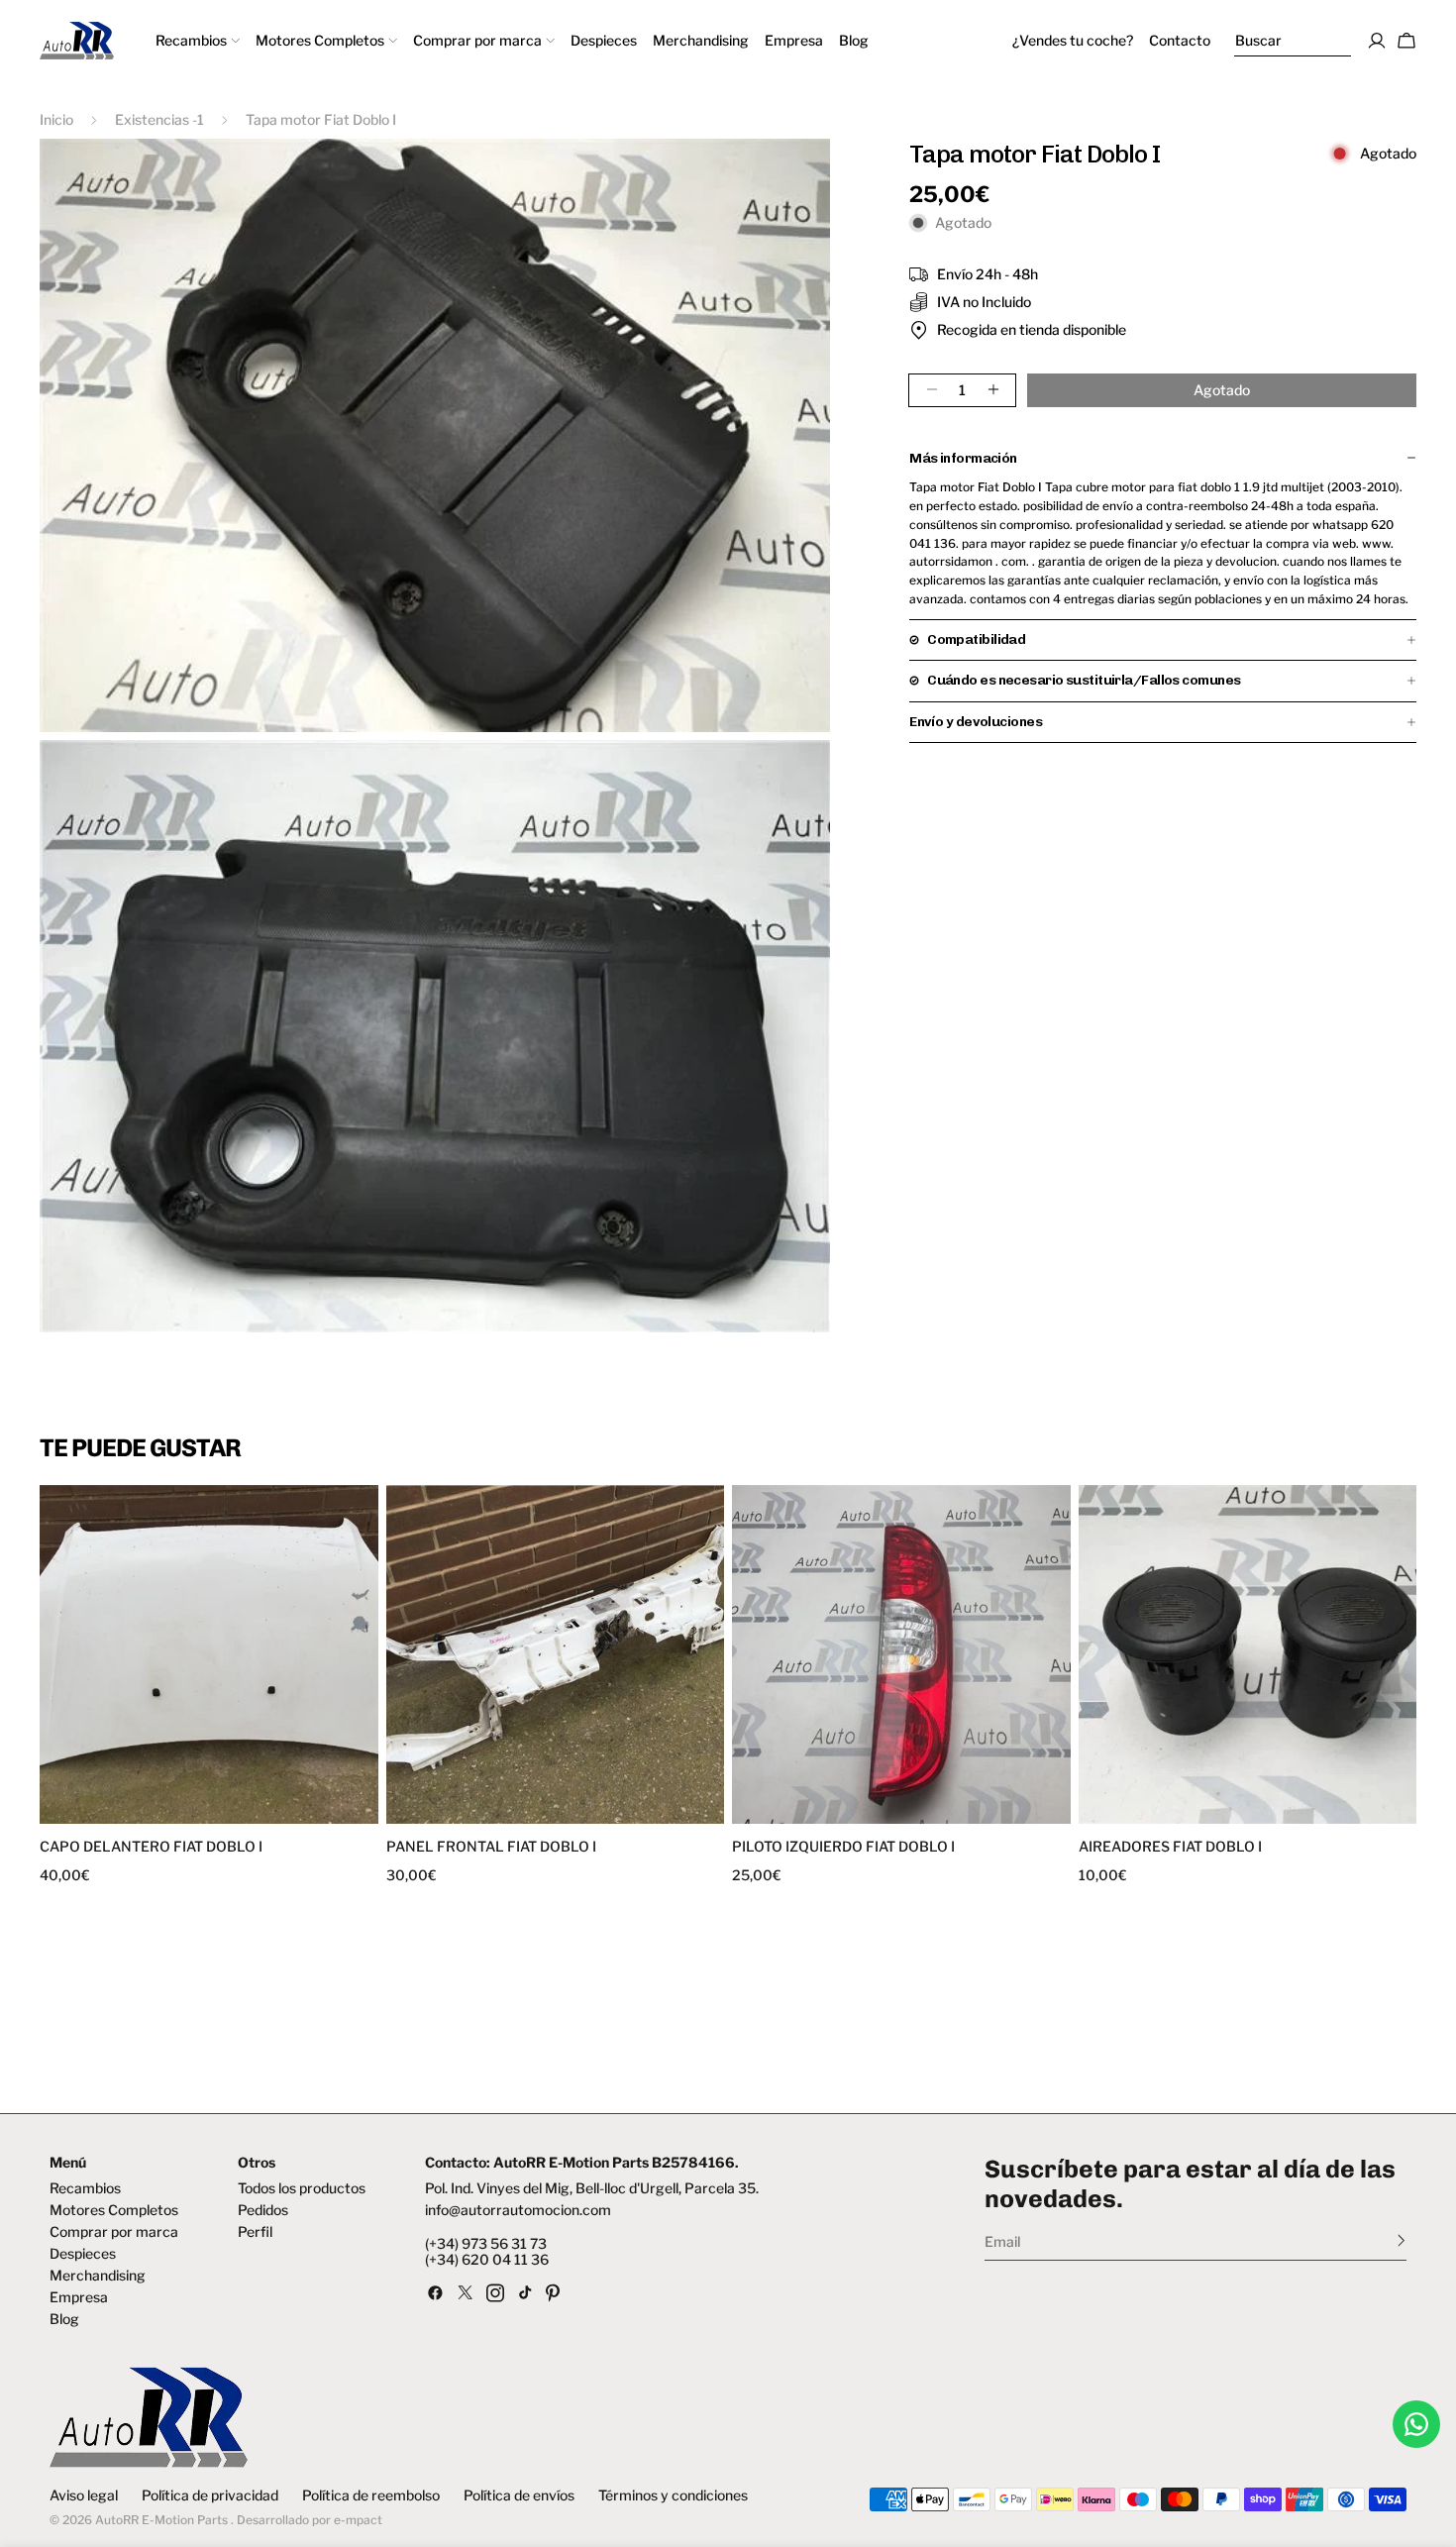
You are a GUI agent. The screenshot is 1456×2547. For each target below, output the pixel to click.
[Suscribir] (1401, 2240)
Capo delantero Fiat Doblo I (151, 1847)
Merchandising (98, 2276)
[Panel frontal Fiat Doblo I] (556, 1654)
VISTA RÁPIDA (128, 1811)
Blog (64, 2319)
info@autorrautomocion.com (518, 2210)
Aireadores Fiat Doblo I (1170, 1847)
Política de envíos (519, 2495)
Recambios (85, 2188)
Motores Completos (114, 2210)
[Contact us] (1416, 2424)
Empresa (79, 2297)
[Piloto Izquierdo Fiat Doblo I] (901, 1654)
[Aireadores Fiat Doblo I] (1248, 1654)
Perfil (255, 2232)
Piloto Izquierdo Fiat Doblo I (843, 1847)
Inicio (56, 119)
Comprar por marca (114, 2232)
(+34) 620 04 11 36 (487, 2260)
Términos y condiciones (673, 2495)
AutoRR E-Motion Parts (161, 2520)
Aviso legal (84, 2495)
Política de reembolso (371, 2495)
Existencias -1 (159, 119)
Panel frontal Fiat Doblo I (491, 1847)
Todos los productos (302, 2188)
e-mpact (358, 2520)
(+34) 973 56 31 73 (486, 2244)
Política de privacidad (210, 2495)
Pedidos (263, 2210)
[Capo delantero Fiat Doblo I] (209, 1654)
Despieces (83, 2254)
